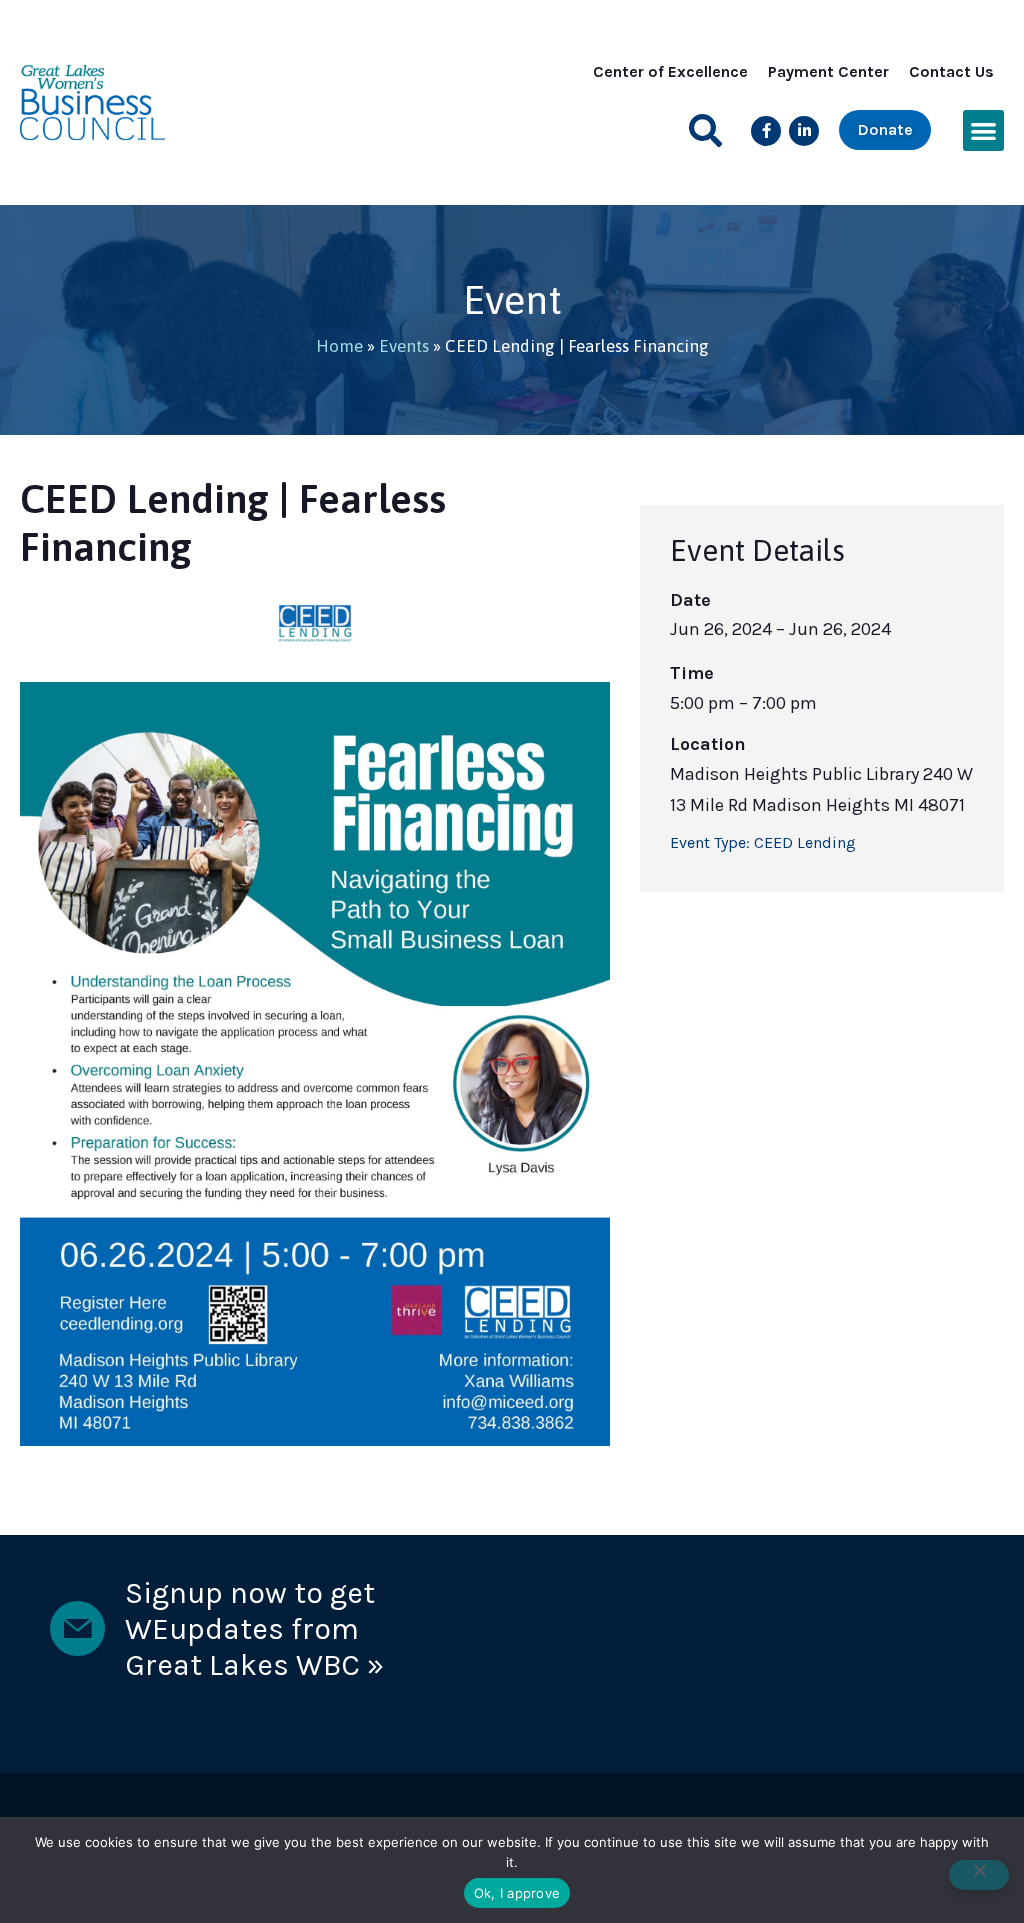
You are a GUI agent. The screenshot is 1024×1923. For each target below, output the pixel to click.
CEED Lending (805, 842)
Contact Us (951, 71)
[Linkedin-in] (804, 131)
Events (404, 346)
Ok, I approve (517, 1893)
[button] (705, 130)
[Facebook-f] (766, 131)
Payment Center (828, 71)
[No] (979, 1875)
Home (339, 346)
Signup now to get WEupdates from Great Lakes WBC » (254, 1629)
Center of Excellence (670, 71)
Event (512, 299)
